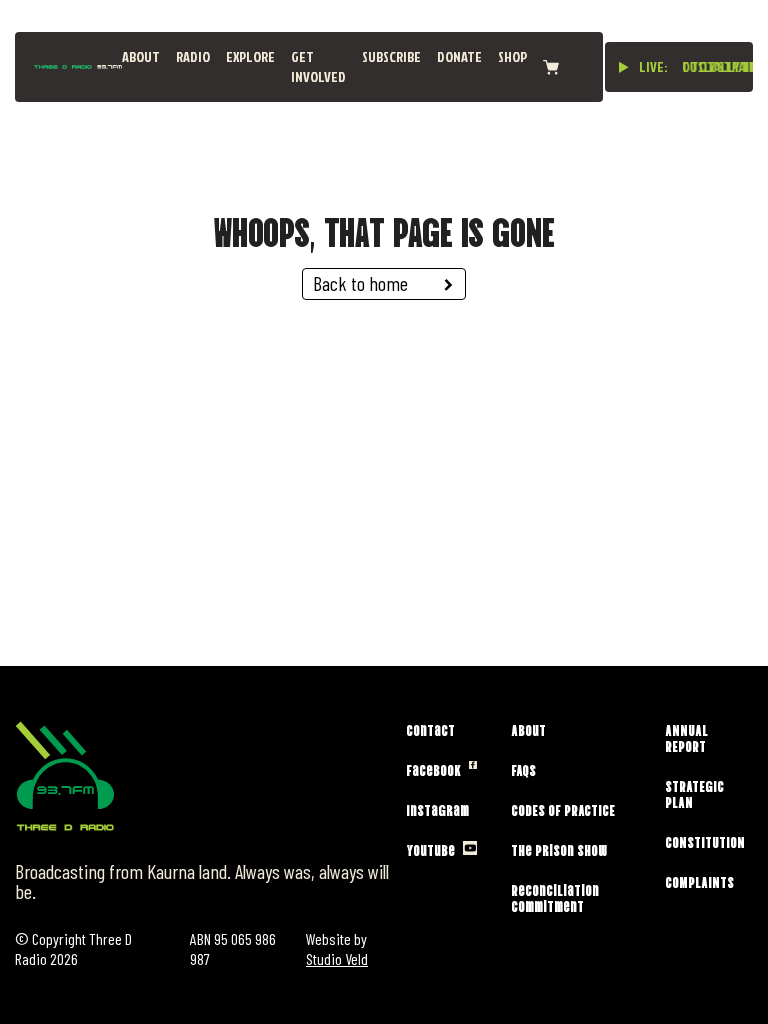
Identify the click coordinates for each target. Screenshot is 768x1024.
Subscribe (391, 56)
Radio (193, 56)
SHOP (512, 56)
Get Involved (318, 66)
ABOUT (141, 56)
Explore (250, 56)
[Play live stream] (624, 67)
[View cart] (551, 67)
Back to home (360, 283)
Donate (459, 56)
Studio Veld (337, 958)
